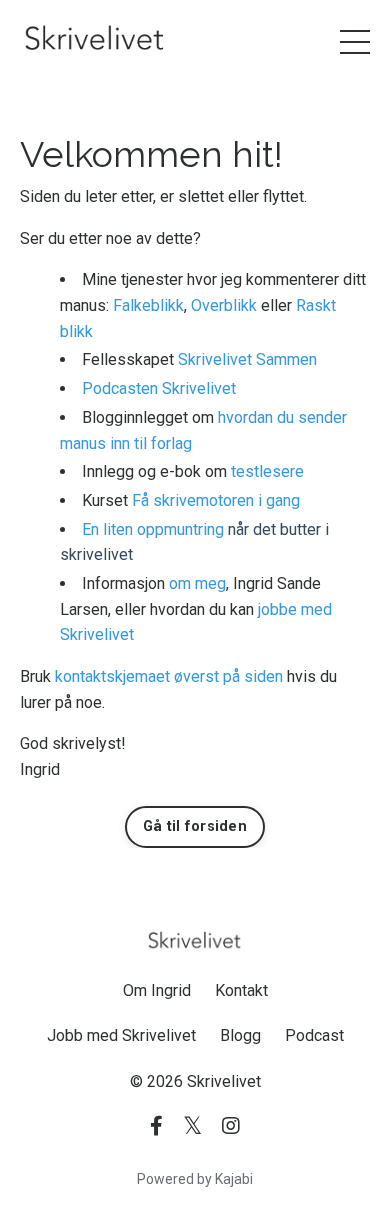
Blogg (240, 1035)
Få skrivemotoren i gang (216, 500)
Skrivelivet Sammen (247, 359)
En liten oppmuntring (153, 529)
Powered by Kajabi (195, 1179)
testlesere (267, 471)
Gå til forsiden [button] (195, 826)
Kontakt (241, 990)
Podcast (314, 1035)
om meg (197, 583)
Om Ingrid (157, 990)
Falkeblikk (148, 305)
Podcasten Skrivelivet (159, 388)
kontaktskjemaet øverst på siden (169, 676)
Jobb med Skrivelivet (121, 1035)
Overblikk (224, 305)
